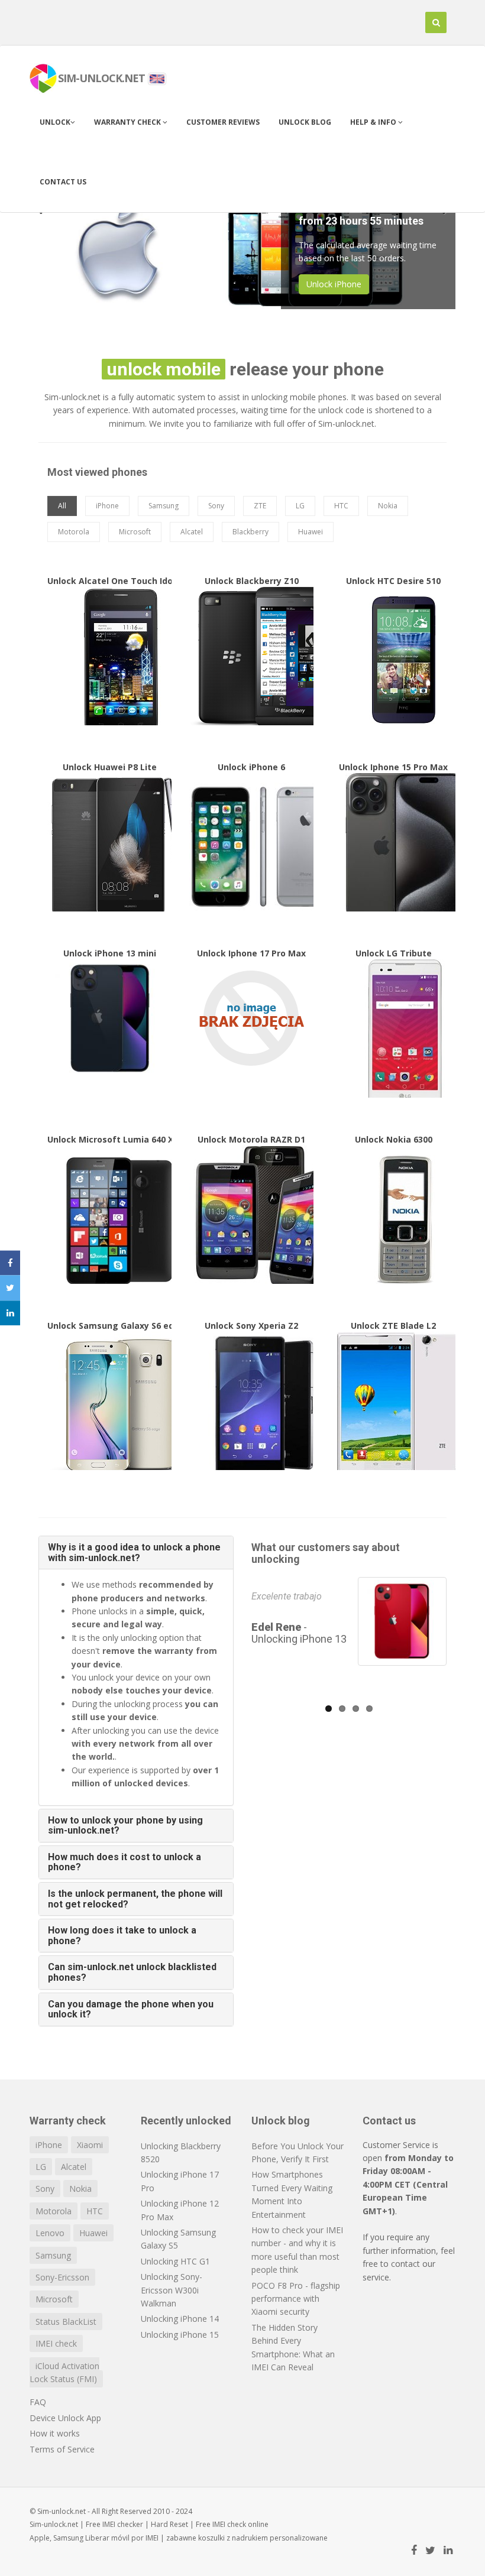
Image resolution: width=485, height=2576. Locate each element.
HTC (95, 2211)
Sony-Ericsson (62, 2277)
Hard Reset (169, 2524)
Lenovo (50, 2233)
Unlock (55, 122)
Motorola (54, 2211)
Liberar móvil (107, 2538)
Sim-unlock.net (54, 2524)
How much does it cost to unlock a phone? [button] (125, 1862)
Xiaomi (90, 2145)
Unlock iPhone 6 (252, 845)
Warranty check (128, 122)
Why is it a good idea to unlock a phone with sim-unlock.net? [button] (134, 1553)
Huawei (93, 2233)
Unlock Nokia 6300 (393, 1217)
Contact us (63, 182)
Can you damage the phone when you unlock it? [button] (131, 2009)
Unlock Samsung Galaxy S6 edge (110, 1403)
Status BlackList (66, 2322)
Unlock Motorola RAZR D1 (252, 1217)
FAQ (38, 2402)
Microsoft (54, 2299)
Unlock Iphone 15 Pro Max (394, 845)
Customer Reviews (223, 122)
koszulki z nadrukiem (233, 2538)
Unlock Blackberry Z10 (251, 658)
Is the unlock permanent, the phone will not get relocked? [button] (135, 1899)
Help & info (374, 122)
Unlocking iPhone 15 (180, 2335)
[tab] (136, 1553)
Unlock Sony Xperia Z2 (252, 1403)
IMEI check (56, 2343)
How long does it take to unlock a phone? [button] (122, 1936)
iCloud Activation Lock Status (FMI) (64, 2372)
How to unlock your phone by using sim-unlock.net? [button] (125, 1826)
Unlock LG (326, 280)
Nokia (80, 2189)
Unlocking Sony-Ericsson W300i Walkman (172, 2290)
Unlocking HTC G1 (175, 2261)
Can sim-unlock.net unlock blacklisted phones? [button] (132, 1972)
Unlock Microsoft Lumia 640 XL (109, 1217)
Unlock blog (305, 122)
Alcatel (74, 2167)
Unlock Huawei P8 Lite (110, 845)
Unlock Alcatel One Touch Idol (109, 658)
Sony (45, 2189)
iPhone (49, 2145)
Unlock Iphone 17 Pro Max (252, 1016)
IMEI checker (123, 2524)
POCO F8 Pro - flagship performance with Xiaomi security (296, 2299)
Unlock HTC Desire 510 (393, 658)
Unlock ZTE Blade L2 (393, 1403)
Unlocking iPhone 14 (180, 2319)
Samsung (53, 2255)
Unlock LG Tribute (393, 1031)
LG (41, 2167)
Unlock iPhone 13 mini (110, 1016)
